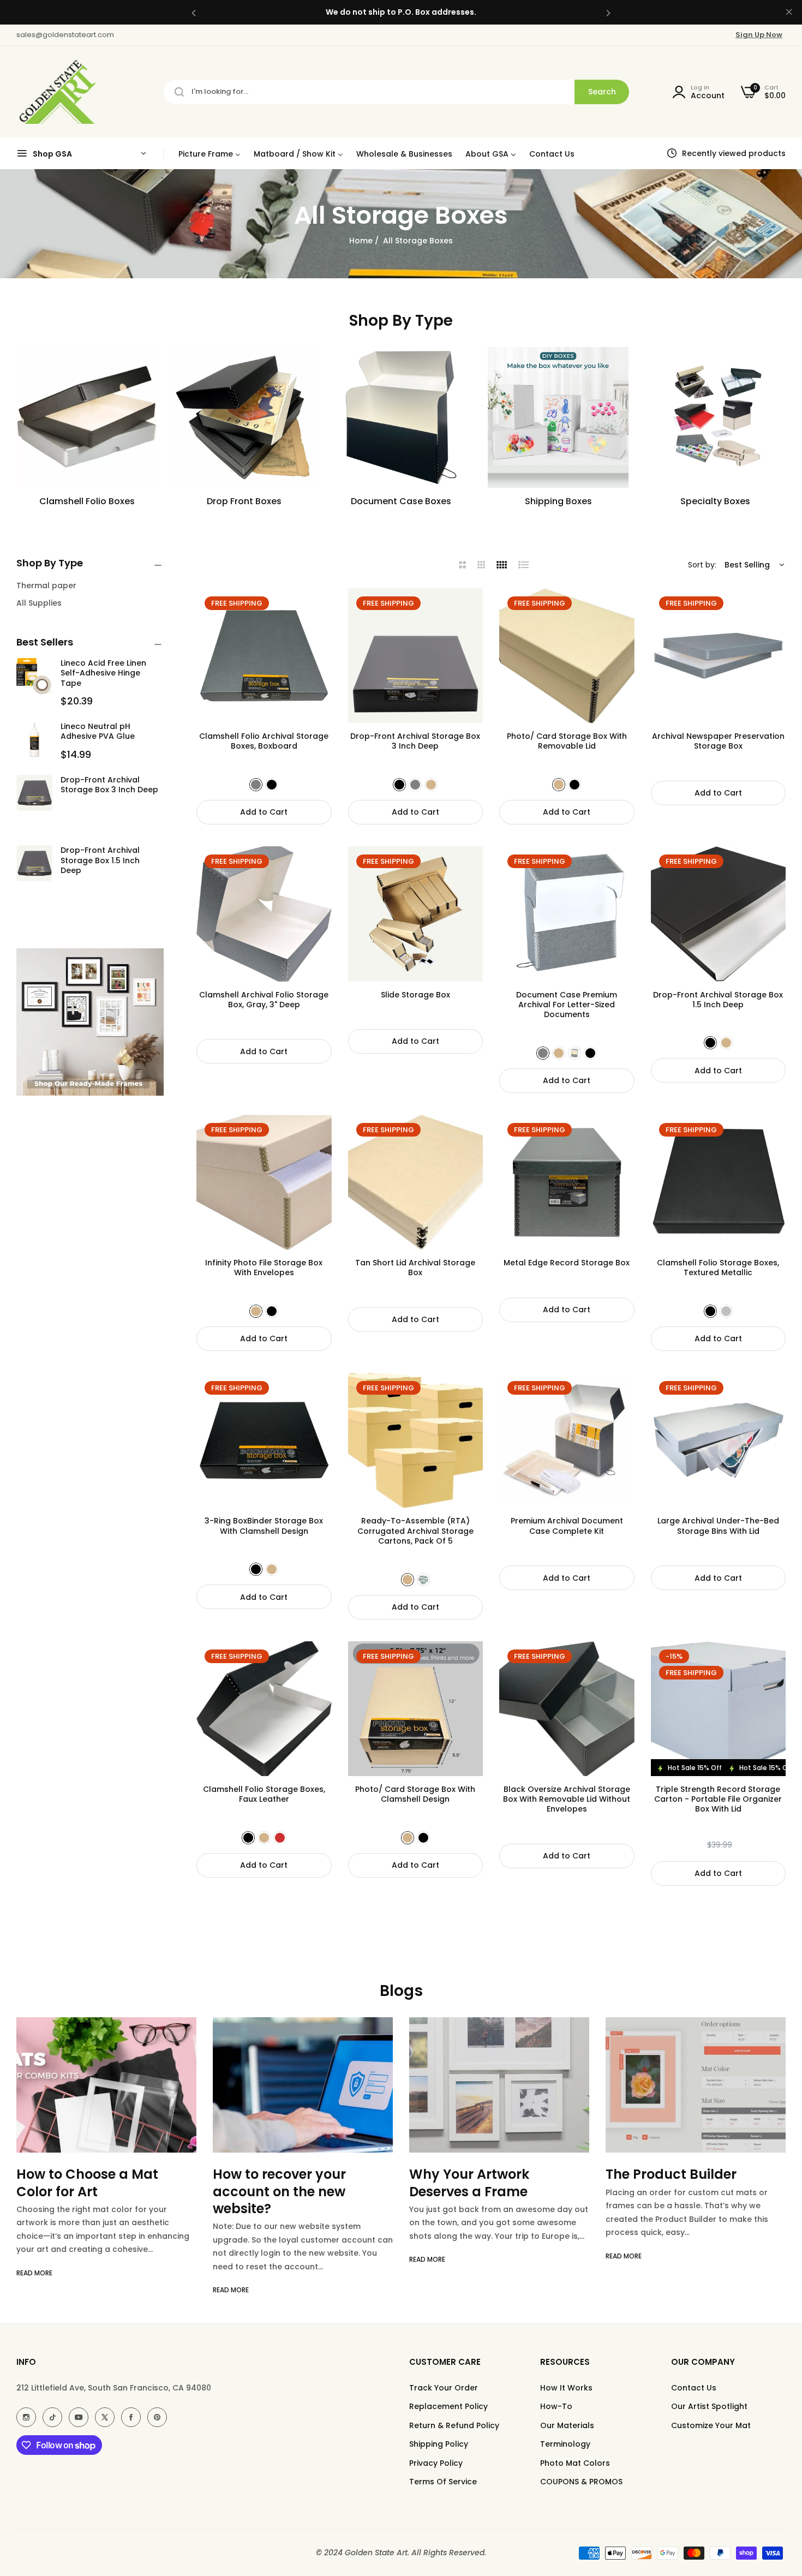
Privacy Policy (436, 2463)
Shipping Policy (439, 2444)
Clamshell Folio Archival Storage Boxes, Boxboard (264, 741)
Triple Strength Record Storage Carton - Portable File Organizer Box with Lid (718, 1799)
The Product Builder (475, 2174)
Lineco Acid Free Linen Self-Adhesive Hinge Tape (103, 673)
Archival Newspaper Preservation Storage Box (718, 741)
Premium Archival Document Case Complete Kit (567, 1526)
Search (602, 92)
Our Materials (567, 2425)
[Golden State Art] (56, 92)
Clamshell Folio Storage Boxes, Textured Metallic (718, 1268)
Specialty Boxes (715, 502)
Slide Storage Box (415, 995)
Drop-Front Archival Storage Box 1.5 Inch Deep (100, 860)
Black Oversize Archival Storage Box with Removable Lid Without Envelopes (567, 1799)
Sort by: (702, 565)
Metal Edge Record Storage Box (567, 1263)
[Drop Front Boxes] (244, 417)
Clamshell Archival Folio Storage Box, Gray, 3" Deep (264, 1000)
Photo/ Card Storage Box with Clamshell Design (415, 1794)
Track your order (444, 2388)
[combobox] (396, 92)
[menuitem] (210, 154)
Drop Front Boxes (244, 502)
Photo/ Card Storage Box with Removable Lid (567, 741)
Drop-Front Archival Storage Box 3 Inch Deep (109, 785)
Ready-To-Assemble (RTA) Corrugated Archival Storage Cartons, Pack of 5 (415, 1531)
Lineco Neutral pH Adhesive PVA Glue (98, 731)
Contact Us (694, 2388)
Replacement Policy (448, 2406)
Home (361, 241)
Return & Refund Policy (454, 2425)
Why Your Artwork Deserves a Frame (273, 2183)
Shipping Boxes (558, 502)
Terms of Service (443, 2482)
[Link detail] (26, 2417)
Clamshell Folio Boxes (87, 502)
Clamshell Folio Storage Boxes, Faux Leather (264, 1794)
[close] (789, 13)
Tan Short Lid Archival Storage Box (415, 1268)
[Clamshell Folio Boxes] (87, 417)
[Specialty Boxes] (715, 417)
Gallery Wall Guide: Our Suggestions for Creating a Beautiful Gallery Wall (695, 2191)
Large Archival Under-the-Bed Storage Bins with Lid (718, 1526)
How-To (556, 2406)
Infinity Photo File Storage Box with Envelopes (264, 1268)
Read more (34, 2290)
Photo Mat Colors (575, 2463)
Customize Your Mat (711, 2425)
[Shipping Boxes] (558, 417)
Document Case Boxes (401, 502)
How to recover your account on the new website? (83, 2191)
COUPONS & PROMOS (581, 2482)
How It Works (566, 2388)
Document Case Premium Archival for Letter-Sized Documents (567, 1005)
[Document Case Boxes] (401, 417)
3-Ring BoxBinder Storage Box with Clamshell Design (264, 1526)
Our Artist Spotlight (709, 2406)
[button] (194, 12)
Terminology (565, 2444)
